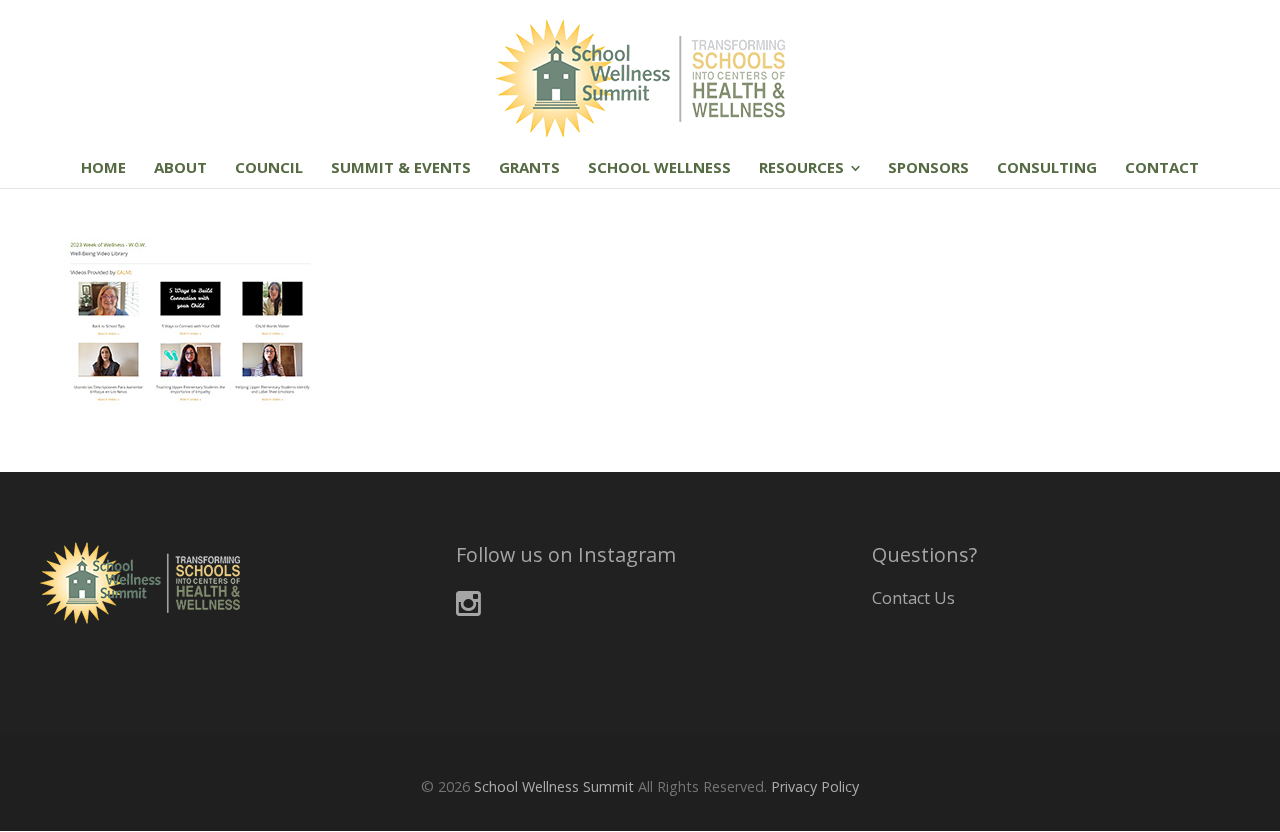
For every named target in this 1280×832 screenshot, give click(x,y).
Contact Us (913, 598)
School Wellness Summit (554, 786)
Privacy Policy (815, 786)
